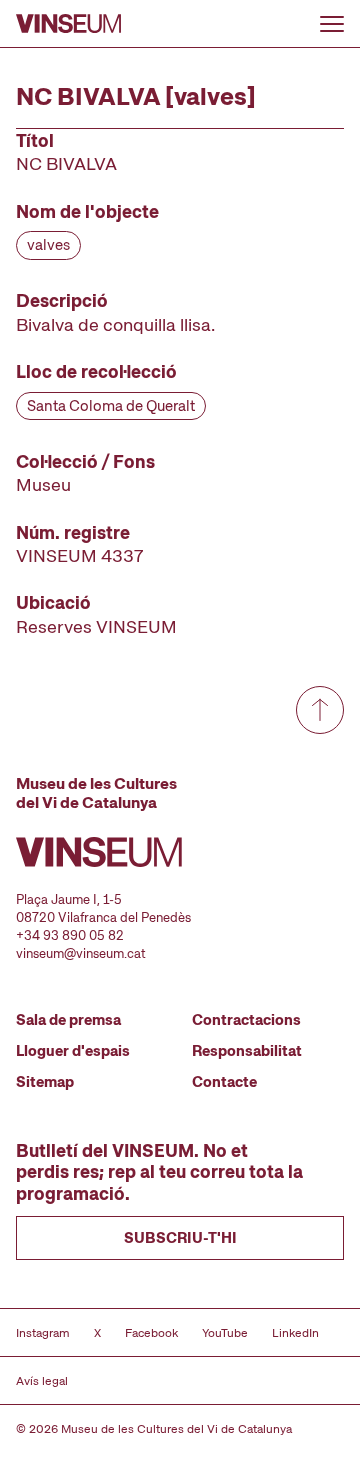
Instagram (43, 1333)
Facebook (151, 1333)
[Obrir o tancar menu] (332, 24)
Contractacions (246, 1020)
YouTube (225, 1333)
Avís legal (42, 1381)
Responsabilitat (247, 1051)
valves (48, 245)
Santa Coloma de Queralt (111, 406)
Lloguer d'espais (73, 1051)
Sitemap (45, 1082)
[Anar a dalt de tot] (320, 710)
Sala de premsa (68, 1020)
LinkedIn (295, 1333)
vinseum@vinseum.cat (81, 953)
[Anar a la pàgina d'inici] (68, 23)
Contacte (224, 1082)
